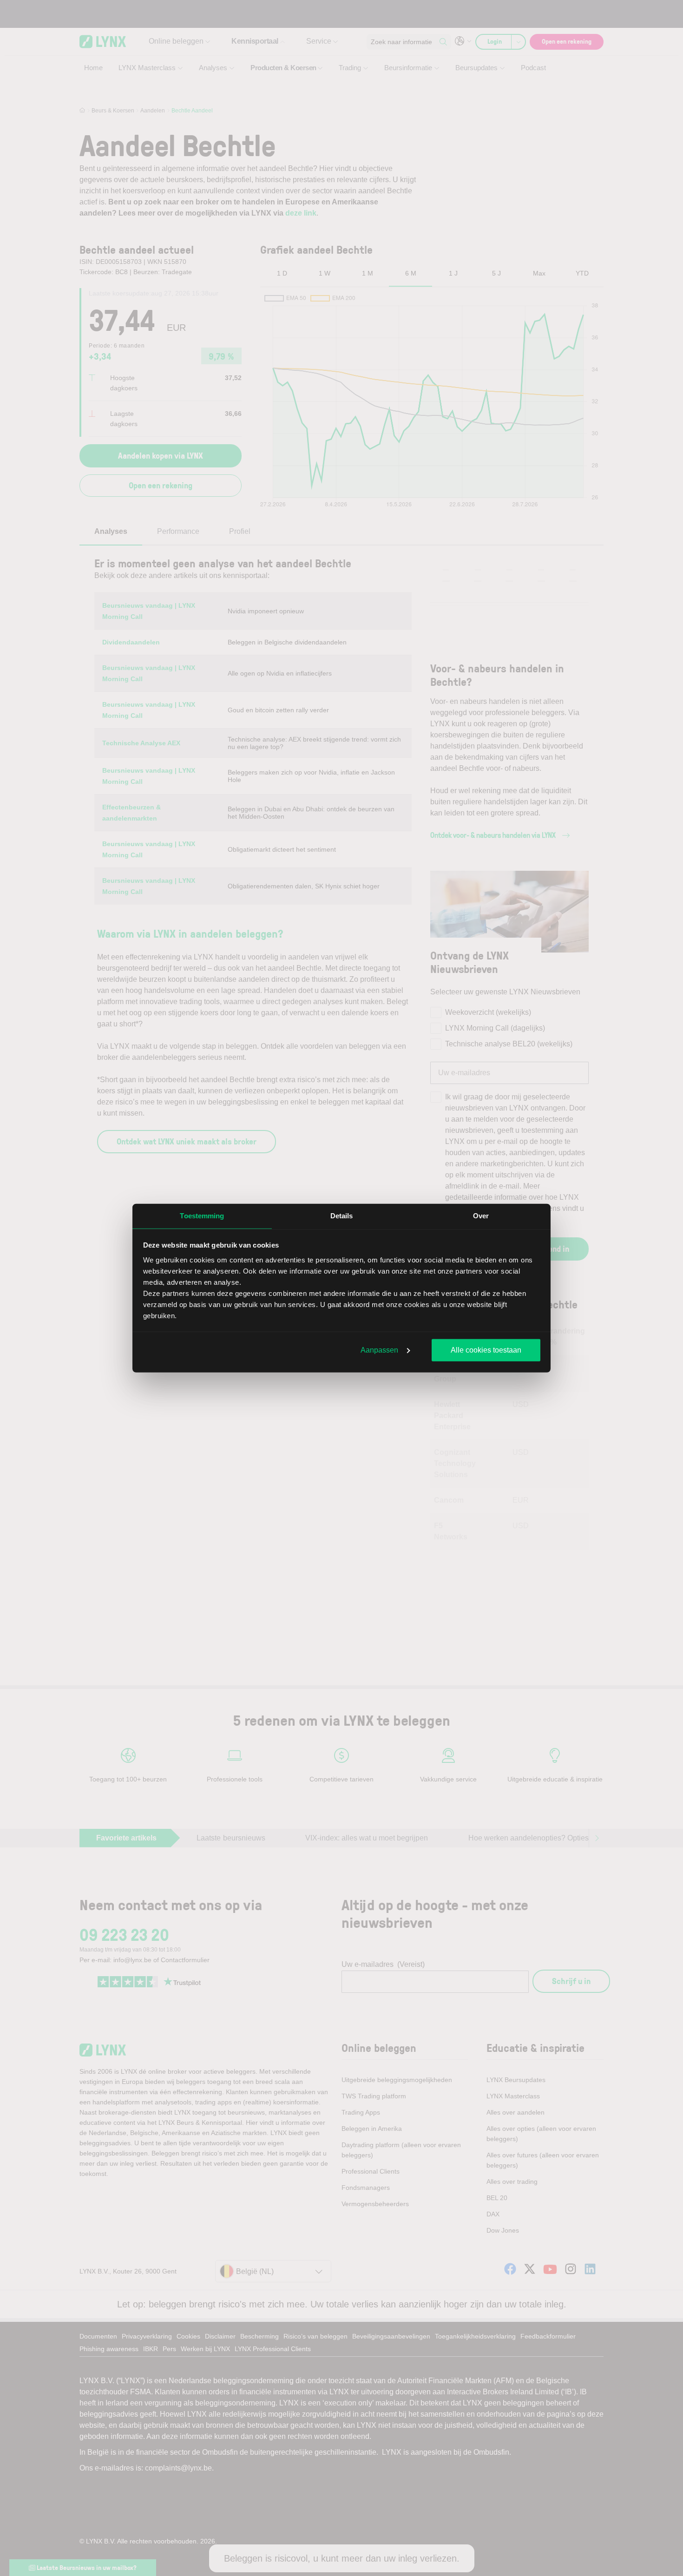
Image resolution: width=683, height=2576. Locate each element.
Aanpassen (379, 1350)
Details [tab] (342, 1216)
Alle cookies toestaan (486, 1350)
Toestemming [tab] (202, 1216)
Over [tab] (481, 1216)
